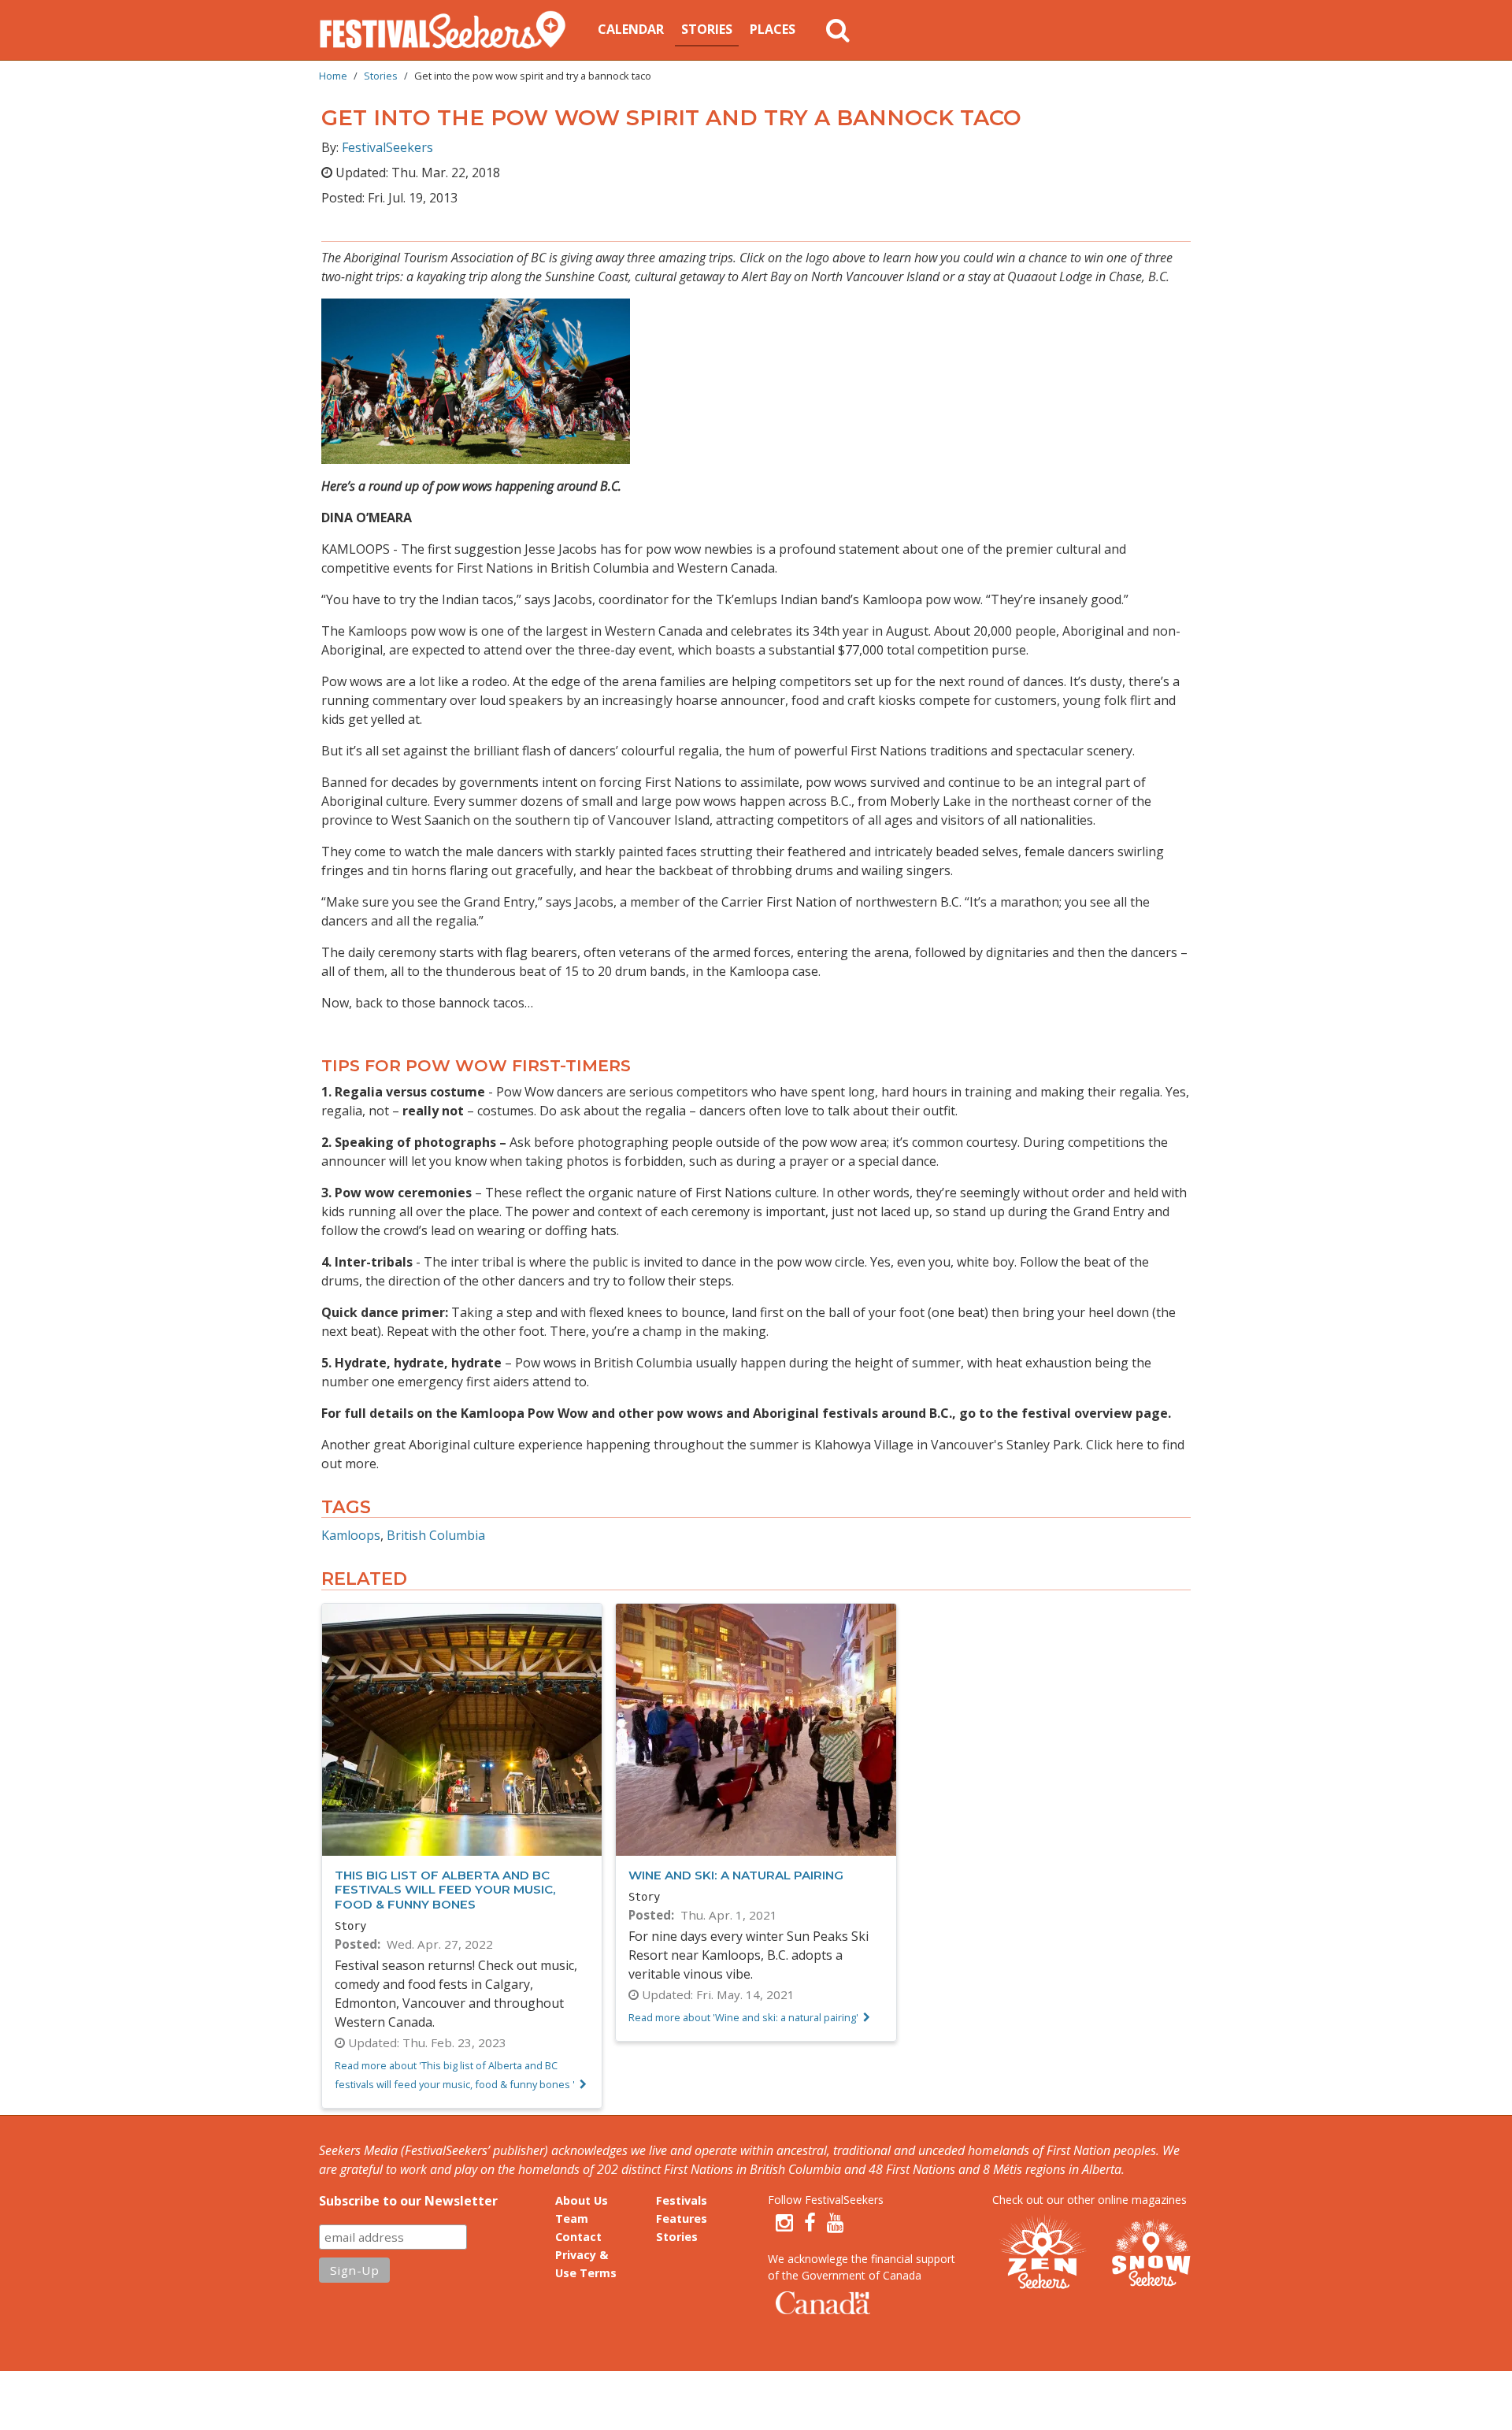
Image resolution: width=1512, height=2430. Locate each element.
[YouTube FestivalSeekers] (836, 2223)
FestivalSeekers (387, 147)
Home (333, 76)
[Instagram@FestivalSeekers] (784, 2223)
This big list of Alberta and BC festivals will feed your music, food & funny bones (445, 1889)
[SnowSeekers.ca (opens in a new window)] (1151, 2254)
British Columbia (436, 1535)
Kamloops (351, 1535)
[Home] (449, 30)
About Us (582, 2200)
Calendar (631, 29)
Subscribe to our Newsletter (408, 2201)
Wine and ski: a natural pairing (736, 1875)
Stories (707, 29)
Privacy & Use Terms (586, 2264)
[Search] (838, 30)
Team (572, 2219)
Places (773, 29)
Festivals (682, 2200)
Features (682, 2219)
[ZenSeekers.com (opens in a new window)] (1043, 2254)
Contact (578, 2237)
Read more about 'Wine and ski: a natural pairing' (743, 2017)
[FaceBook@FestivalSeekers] (810, 2223)
